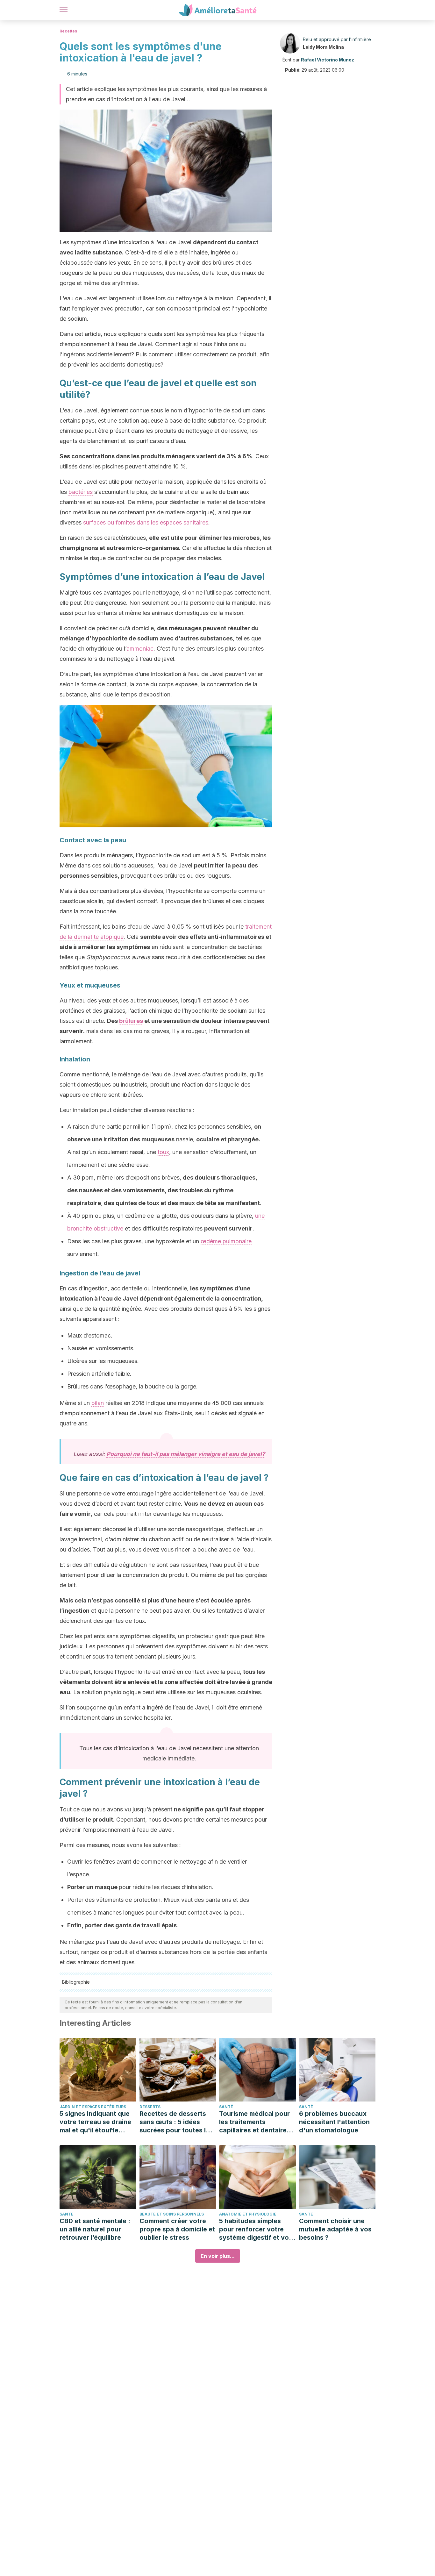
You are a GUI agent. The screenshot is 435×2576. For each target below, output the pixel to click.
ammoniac (140, 649)
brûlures (131, 1021)
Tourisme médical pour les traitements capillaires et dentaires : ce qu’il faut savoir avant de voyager (257, 2122)
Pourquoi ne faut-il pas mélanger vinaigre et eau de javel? (186, 1454)
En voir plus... (218, 2256)
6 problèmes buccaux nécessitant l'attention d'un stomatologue (334, 2122)
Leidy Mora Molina (323, 47)
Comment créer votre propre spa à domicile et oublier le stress (177, 2229)
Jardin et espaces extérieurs (93, 2107)
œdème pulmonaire (226, 1241)
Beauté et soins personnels (172, 2214)
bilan (98, 1403)
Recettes (68, 31)
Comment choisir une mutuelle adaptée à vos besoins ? (335, 2229)
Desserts (150, 2107)
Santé (226, 2107)
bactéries (81, 492)
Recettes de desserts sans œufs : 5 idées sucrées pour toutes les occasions (176, 2122)
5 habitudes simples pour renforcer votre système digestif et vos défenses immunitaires (256, 2229)
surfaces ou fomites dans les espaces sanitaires (146, 522)
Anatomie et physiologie (248, 2214)
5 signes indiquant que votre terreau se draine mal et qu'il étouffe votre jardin (95, 2122)
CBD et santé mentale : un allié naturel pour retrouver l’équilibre (95, 2229)
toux (163, 1152)
